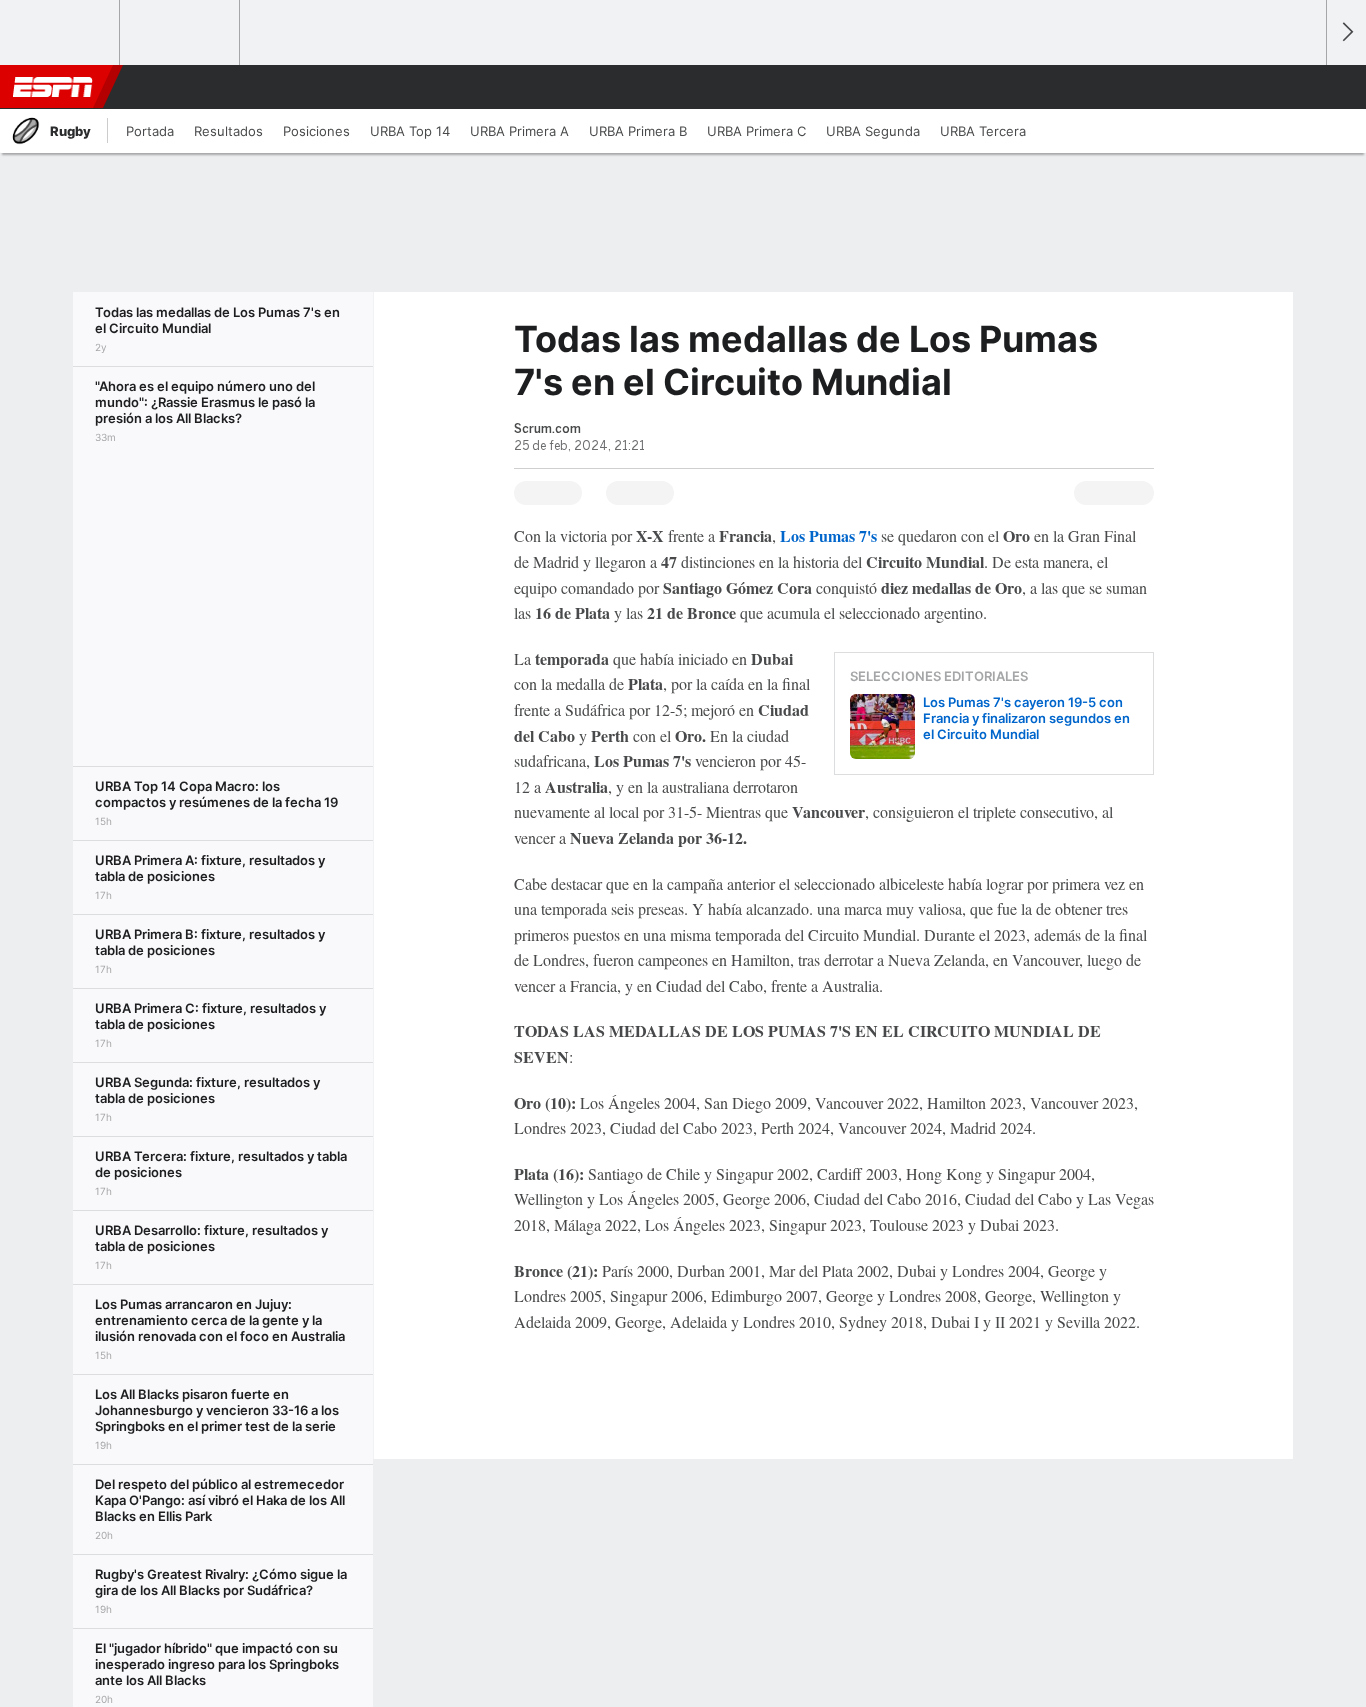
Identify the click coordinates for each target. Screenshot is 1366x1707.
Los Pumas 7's (828, 535)
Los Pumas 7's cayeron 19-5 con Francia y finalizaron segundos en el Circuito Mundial (1026, 718)
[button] (1302, 87)
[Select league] (61, 33)
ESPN (53, 87)
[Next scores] (1346, 32)
